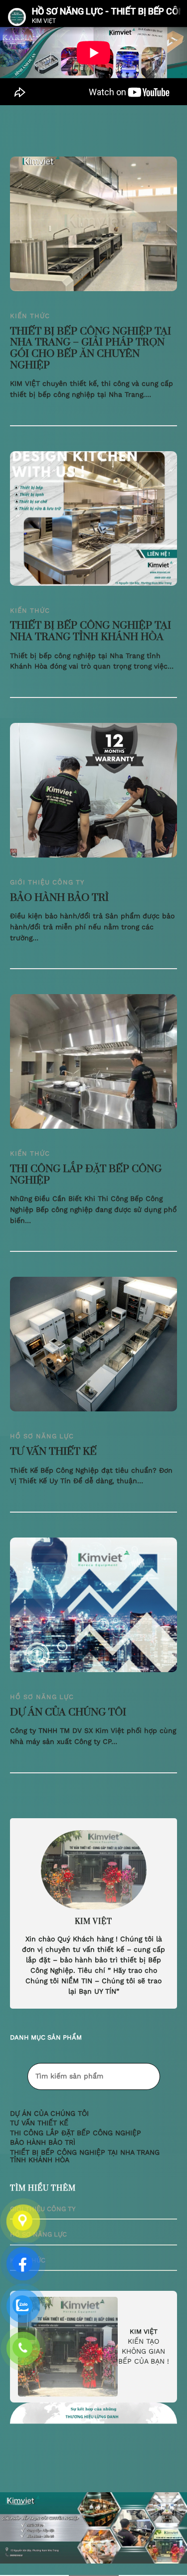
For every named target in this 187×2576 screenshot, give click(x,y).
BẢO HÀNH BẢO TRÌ (59, 898)
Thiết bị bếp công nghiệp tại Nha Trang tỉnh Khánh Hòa (91, 631)
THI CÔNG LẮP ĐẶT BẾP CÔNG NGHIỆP (86, 1175)
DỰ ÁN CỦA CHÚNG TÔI (68, 1713)
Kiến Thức (30, 316)
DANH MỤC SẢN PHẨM (46, 2037)
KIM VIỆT (144, 2331)
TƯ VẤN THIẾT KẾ (53, 1452)
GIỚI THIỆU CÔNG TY (47, 882)
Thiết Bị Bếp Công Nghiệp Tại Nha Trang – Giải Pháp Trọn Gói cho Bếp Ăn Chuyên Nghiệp (91, 349)
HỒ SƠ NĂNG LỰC (42, 1436)
